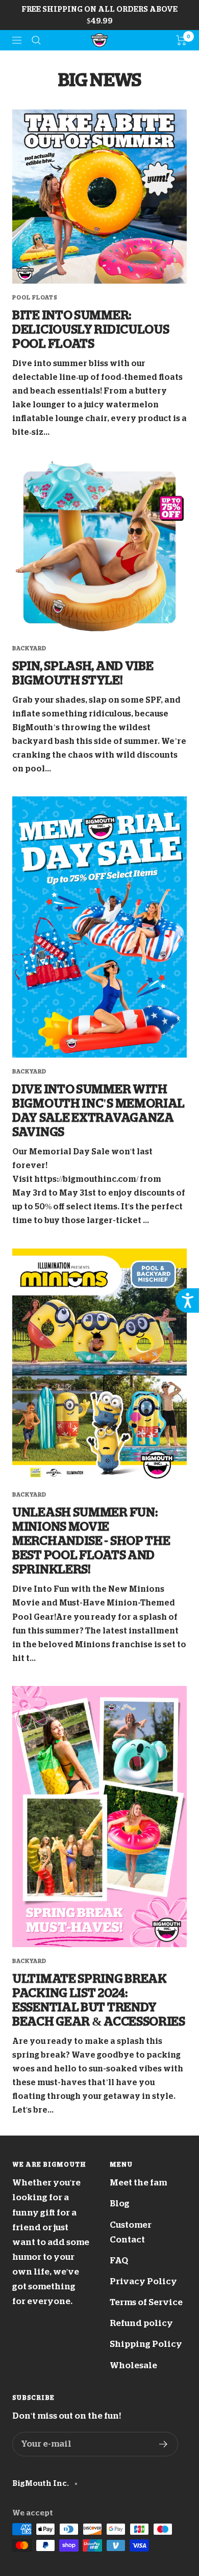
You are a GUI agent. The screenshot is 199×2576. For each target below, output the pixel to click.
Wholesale (133, 2365)
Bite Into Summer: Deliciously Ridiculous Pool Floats (91, 329)
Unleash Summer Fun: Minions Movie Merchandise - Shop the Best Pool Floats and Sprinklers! (91, 1541)
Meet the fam (138, 2183)
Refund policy (141, 2323)
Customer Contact (131, 2232)
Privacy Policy (143, 2281)
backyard (29, 648)
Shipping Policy (146, 2344)
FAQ (119, 2261)
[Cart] (181, 40)
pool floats (35, 298)
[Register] (164, 2444)
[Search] (36, 40)
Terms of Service (146, 2302)
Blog (120, 2204)
